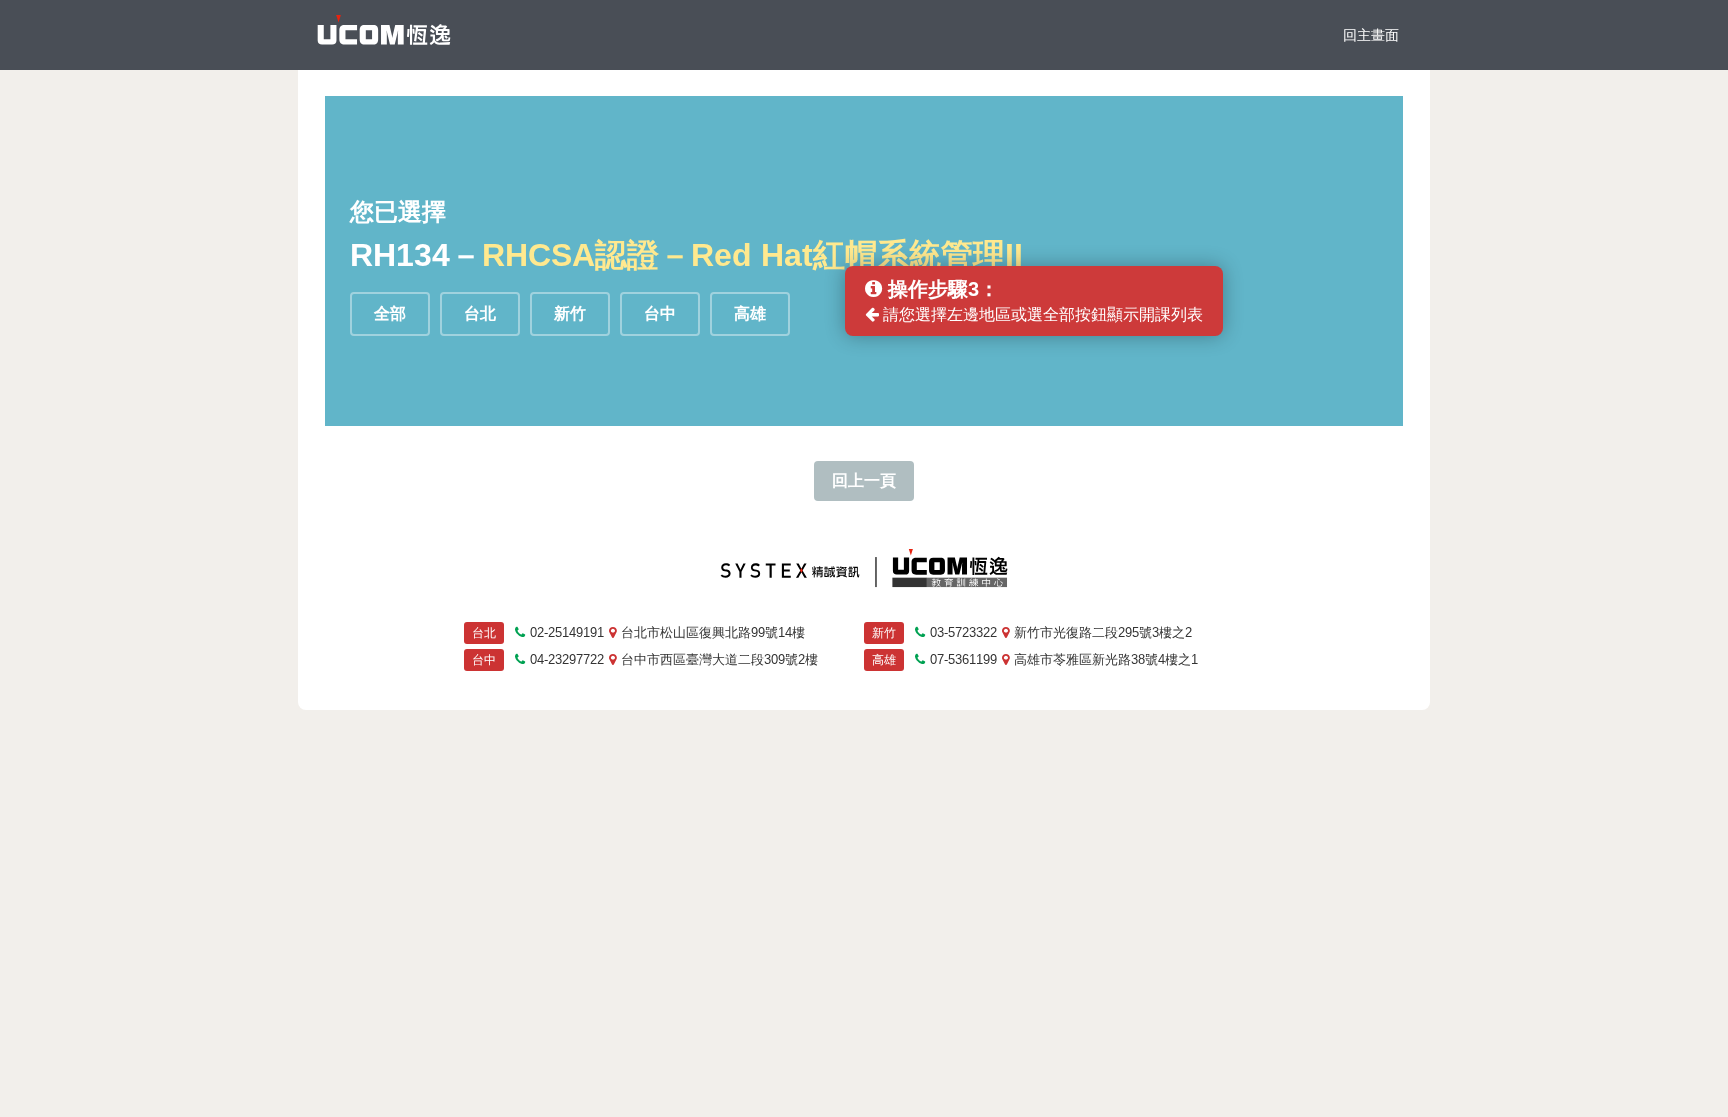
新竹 (570, 313)
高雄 (750, 313)
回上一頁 (864, 480)
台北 (480, 313)
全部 (390, 313)
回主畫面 (1371, 35)
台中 (660, 313)
